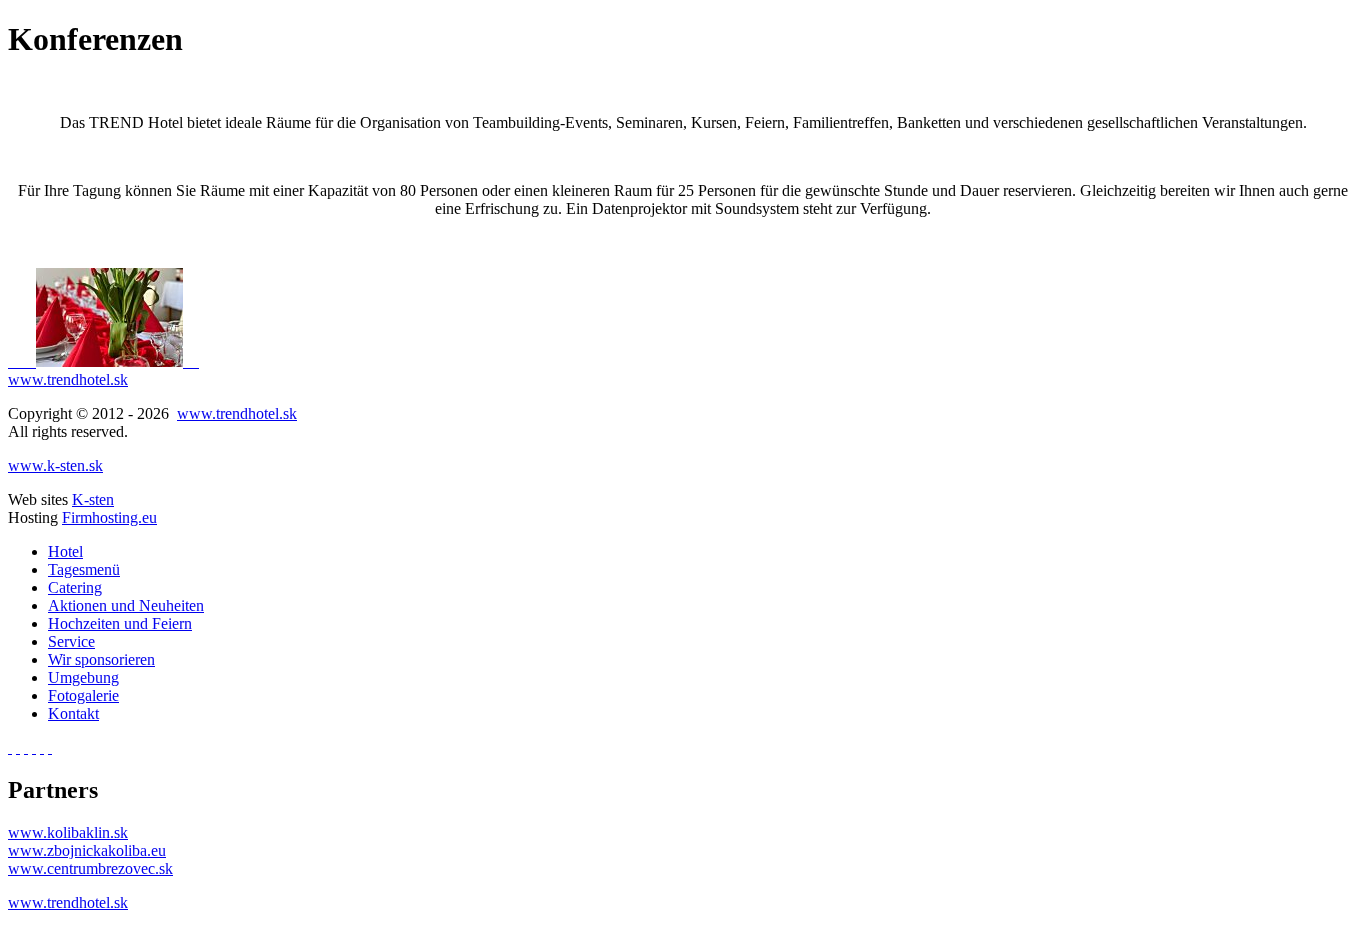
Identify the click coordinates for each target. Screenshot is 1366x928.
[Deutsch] (26, 747)
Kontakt (73, 713)
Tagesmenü (84, 569)
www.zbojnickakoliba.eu (87, 850)
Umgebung (83, 677)
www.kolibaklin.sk (68, 832)
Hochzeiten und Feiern (120, 623)
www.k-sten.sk (55, 465)
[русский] (34, 747)
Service (71, 641)
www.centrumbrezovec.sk (90, 868)
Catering (75, 587)
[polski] (42, 747)
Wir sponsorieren (101, 659)
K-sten (93, 499)
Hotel (65, 551)
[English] (18, 747)
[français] (50, 747)
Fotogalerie (83, 695)
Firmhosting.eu (109, 517)
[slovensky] (10, 747)
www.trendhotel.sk (68, 379)
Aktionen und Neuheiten (126, 605)
